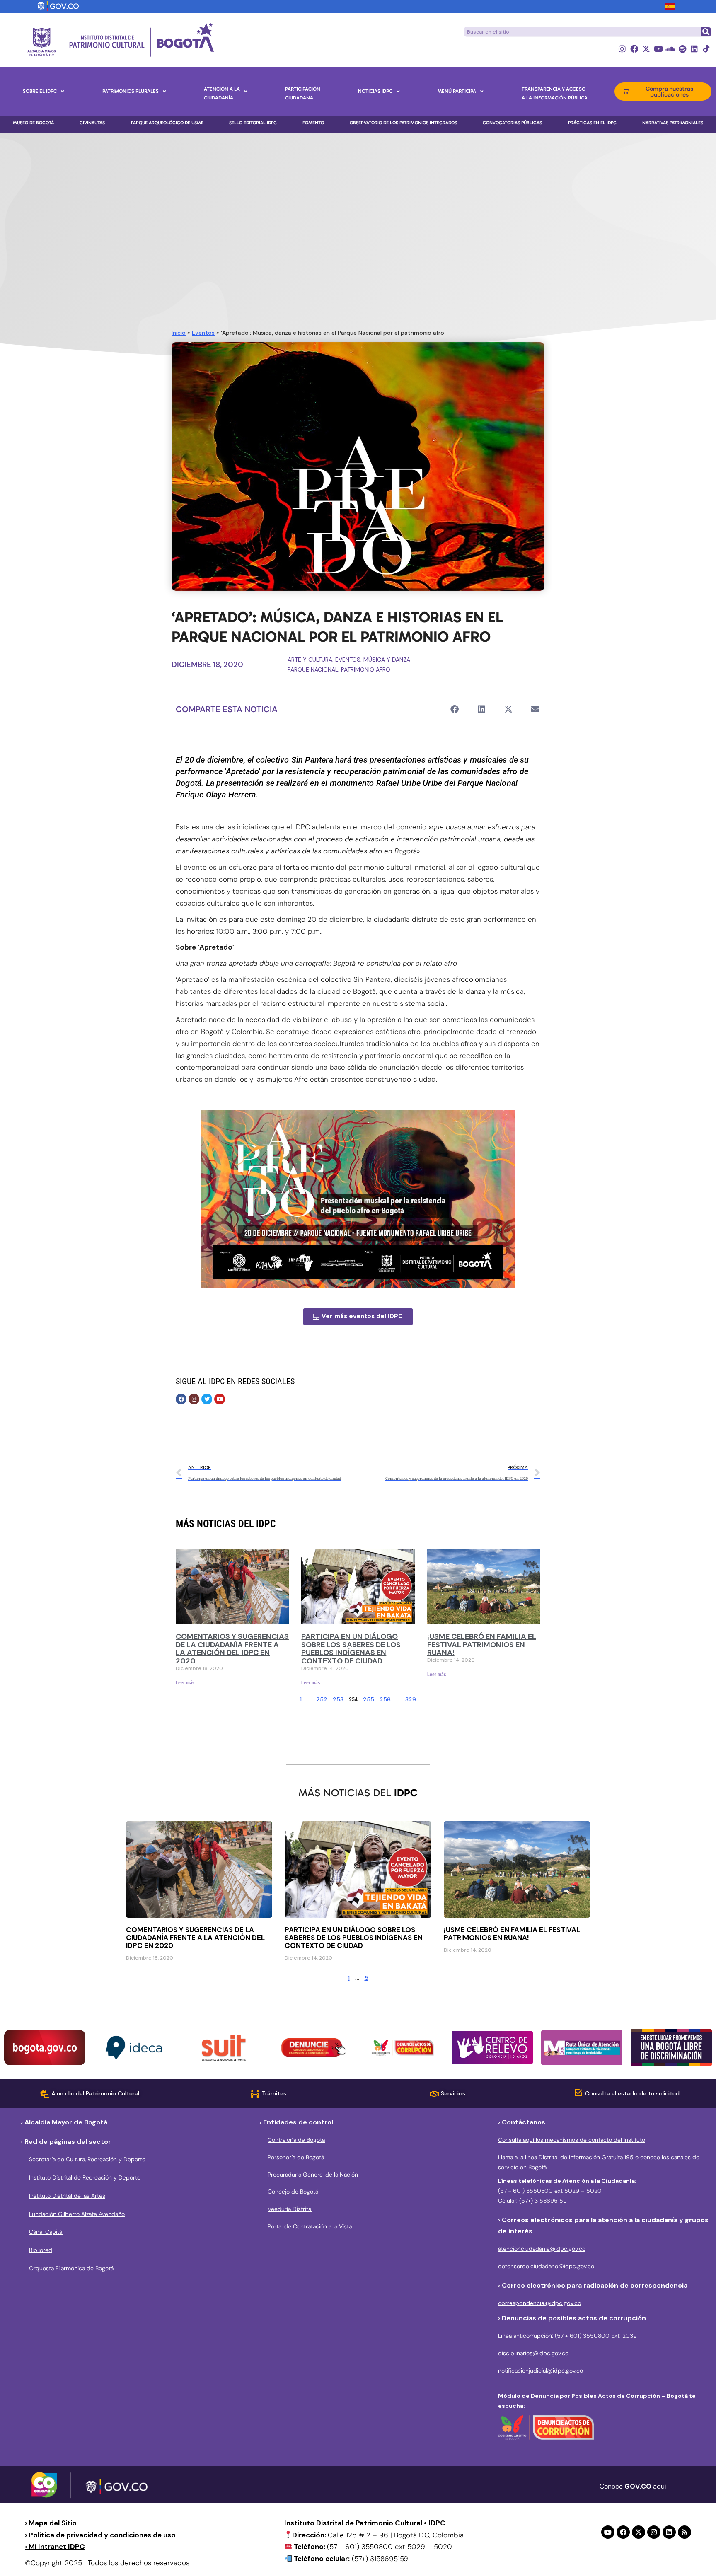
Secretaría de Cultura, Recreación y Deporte (87, 2159)
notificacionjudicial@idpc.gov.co (541, 2371)
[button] (454, 709)
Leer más (185, 1683)
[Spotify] (682, 49)
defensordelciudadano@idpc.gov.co (546, 2266)
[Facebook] (634, 49)
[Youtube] (658, 49)
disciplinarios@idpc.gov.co (533, 2353)
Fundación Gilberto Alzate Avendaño (77, 2214)
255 (369, 1699)
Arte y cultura (310, 660)
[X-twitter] (646, 49)
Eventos (203, 333)
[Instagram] (622, 49)
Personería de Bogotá (296, 2157)
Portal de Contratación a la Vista (310, 2226)
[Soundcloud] (670, 49)
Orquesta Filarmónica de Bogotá (71, 2268)
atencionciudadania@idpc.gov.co (542, 2249)
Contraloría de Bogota (296, 2140)
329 (411, 1699)
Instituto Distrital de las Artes (67, 2196)
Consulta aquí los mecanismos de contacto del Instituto (572, 2140)
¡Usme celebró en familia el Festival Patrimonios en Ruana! (482, 1645)
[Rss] (685, 2532)
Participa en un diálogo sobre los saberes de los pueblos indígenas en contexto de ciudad (351, 1649)
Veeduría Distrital (290, 2209)
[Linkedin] (694, 49)
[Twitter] (207, 1399)
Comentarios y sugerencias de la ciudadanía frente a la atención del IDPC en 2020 (232, 1649)
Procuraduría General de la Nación (313, 2175)
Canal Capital (46, 2232)
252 (322, 1699)
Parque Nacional (313, 669)
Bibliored (41, 2250)
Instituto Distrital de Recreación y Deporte (85, 2177)
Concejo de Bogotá (293, 2192)
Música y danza (387, 660)
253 (338, 1699)
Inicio (179, 333)
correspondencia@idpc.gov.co (540, 2303)
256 (385, 1699)
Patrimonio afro (366, 669)
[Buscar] (706, 32)
